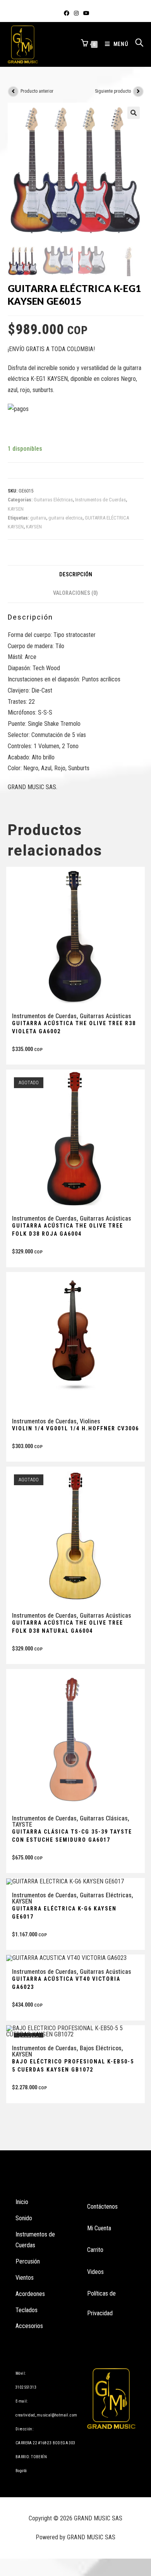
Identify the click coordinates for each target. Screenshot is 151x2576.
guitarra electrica (65, 518)
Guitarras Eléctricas (53, 500)
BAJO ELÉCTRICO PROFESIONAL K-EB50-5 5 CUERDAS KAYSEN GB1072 (73, 2066)
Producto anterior (37, 91)
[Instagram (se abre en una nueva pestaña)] (76, 13)
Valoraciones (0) (75, 593)
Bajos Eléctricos (101, 2048)
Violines (90, 1421)
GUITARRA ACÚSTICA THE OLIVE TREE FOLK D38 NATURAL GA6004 (68, 1627)
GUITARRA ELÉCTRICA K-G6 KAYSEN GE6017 (64, 1913)
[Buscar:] (137, 44)
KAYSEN (16, 509)
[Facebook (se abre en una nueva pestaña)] (67, 13)
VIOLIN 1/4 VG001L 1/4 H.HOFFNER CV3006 (75, 1428)
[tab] (76, 575)
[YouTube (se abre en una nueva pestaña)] (85, 13)
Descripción (76, 575)
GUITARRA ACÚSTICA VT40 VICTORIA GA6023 (66, 1983)
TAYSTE (22, 1825)
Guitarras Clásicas (104, 1818)
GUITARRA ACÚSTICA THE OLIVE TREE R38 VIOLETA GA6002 (74, 1027)
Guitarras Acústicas (106, 1016)
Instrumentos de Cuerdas (100, 500)
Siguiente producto (113, 91)
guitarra (38, 518)
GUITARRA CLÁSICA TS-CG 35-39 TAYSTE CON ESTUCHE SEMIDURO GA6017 (72, 1836)
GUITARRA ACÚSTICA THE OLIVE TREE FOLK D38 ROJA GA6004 (68, 1230)
